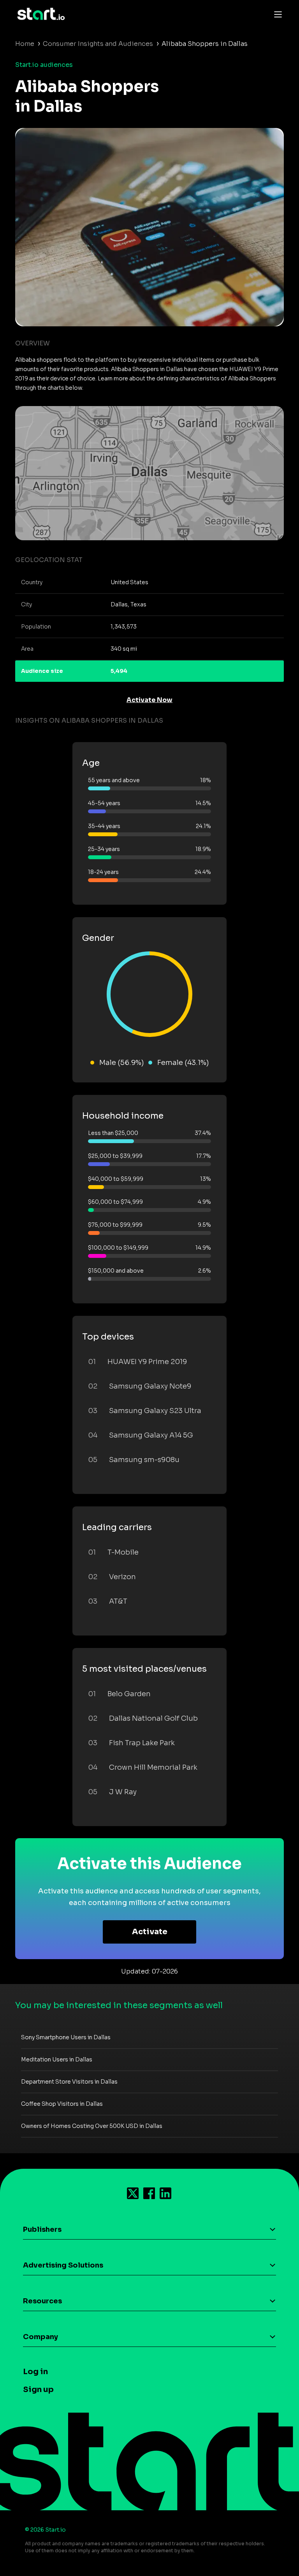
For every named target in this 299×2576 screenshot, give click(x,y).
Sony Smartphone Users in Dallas (66, 2037)
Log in (35, 2372)
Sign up (38, 2389)
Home (25, 44)
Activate (150, 1932)
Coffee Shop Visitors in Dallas (62, 2104)
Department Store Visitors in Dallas (69, 2082)
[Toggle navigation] (276, 14)
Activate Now (149, 700)
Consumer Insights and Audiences (98, 44)
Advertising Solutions (63, 2265)
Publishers (42, 2229)
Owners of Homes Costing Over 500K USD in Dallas (92, 2126)
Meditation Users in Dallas (57, 2059)
